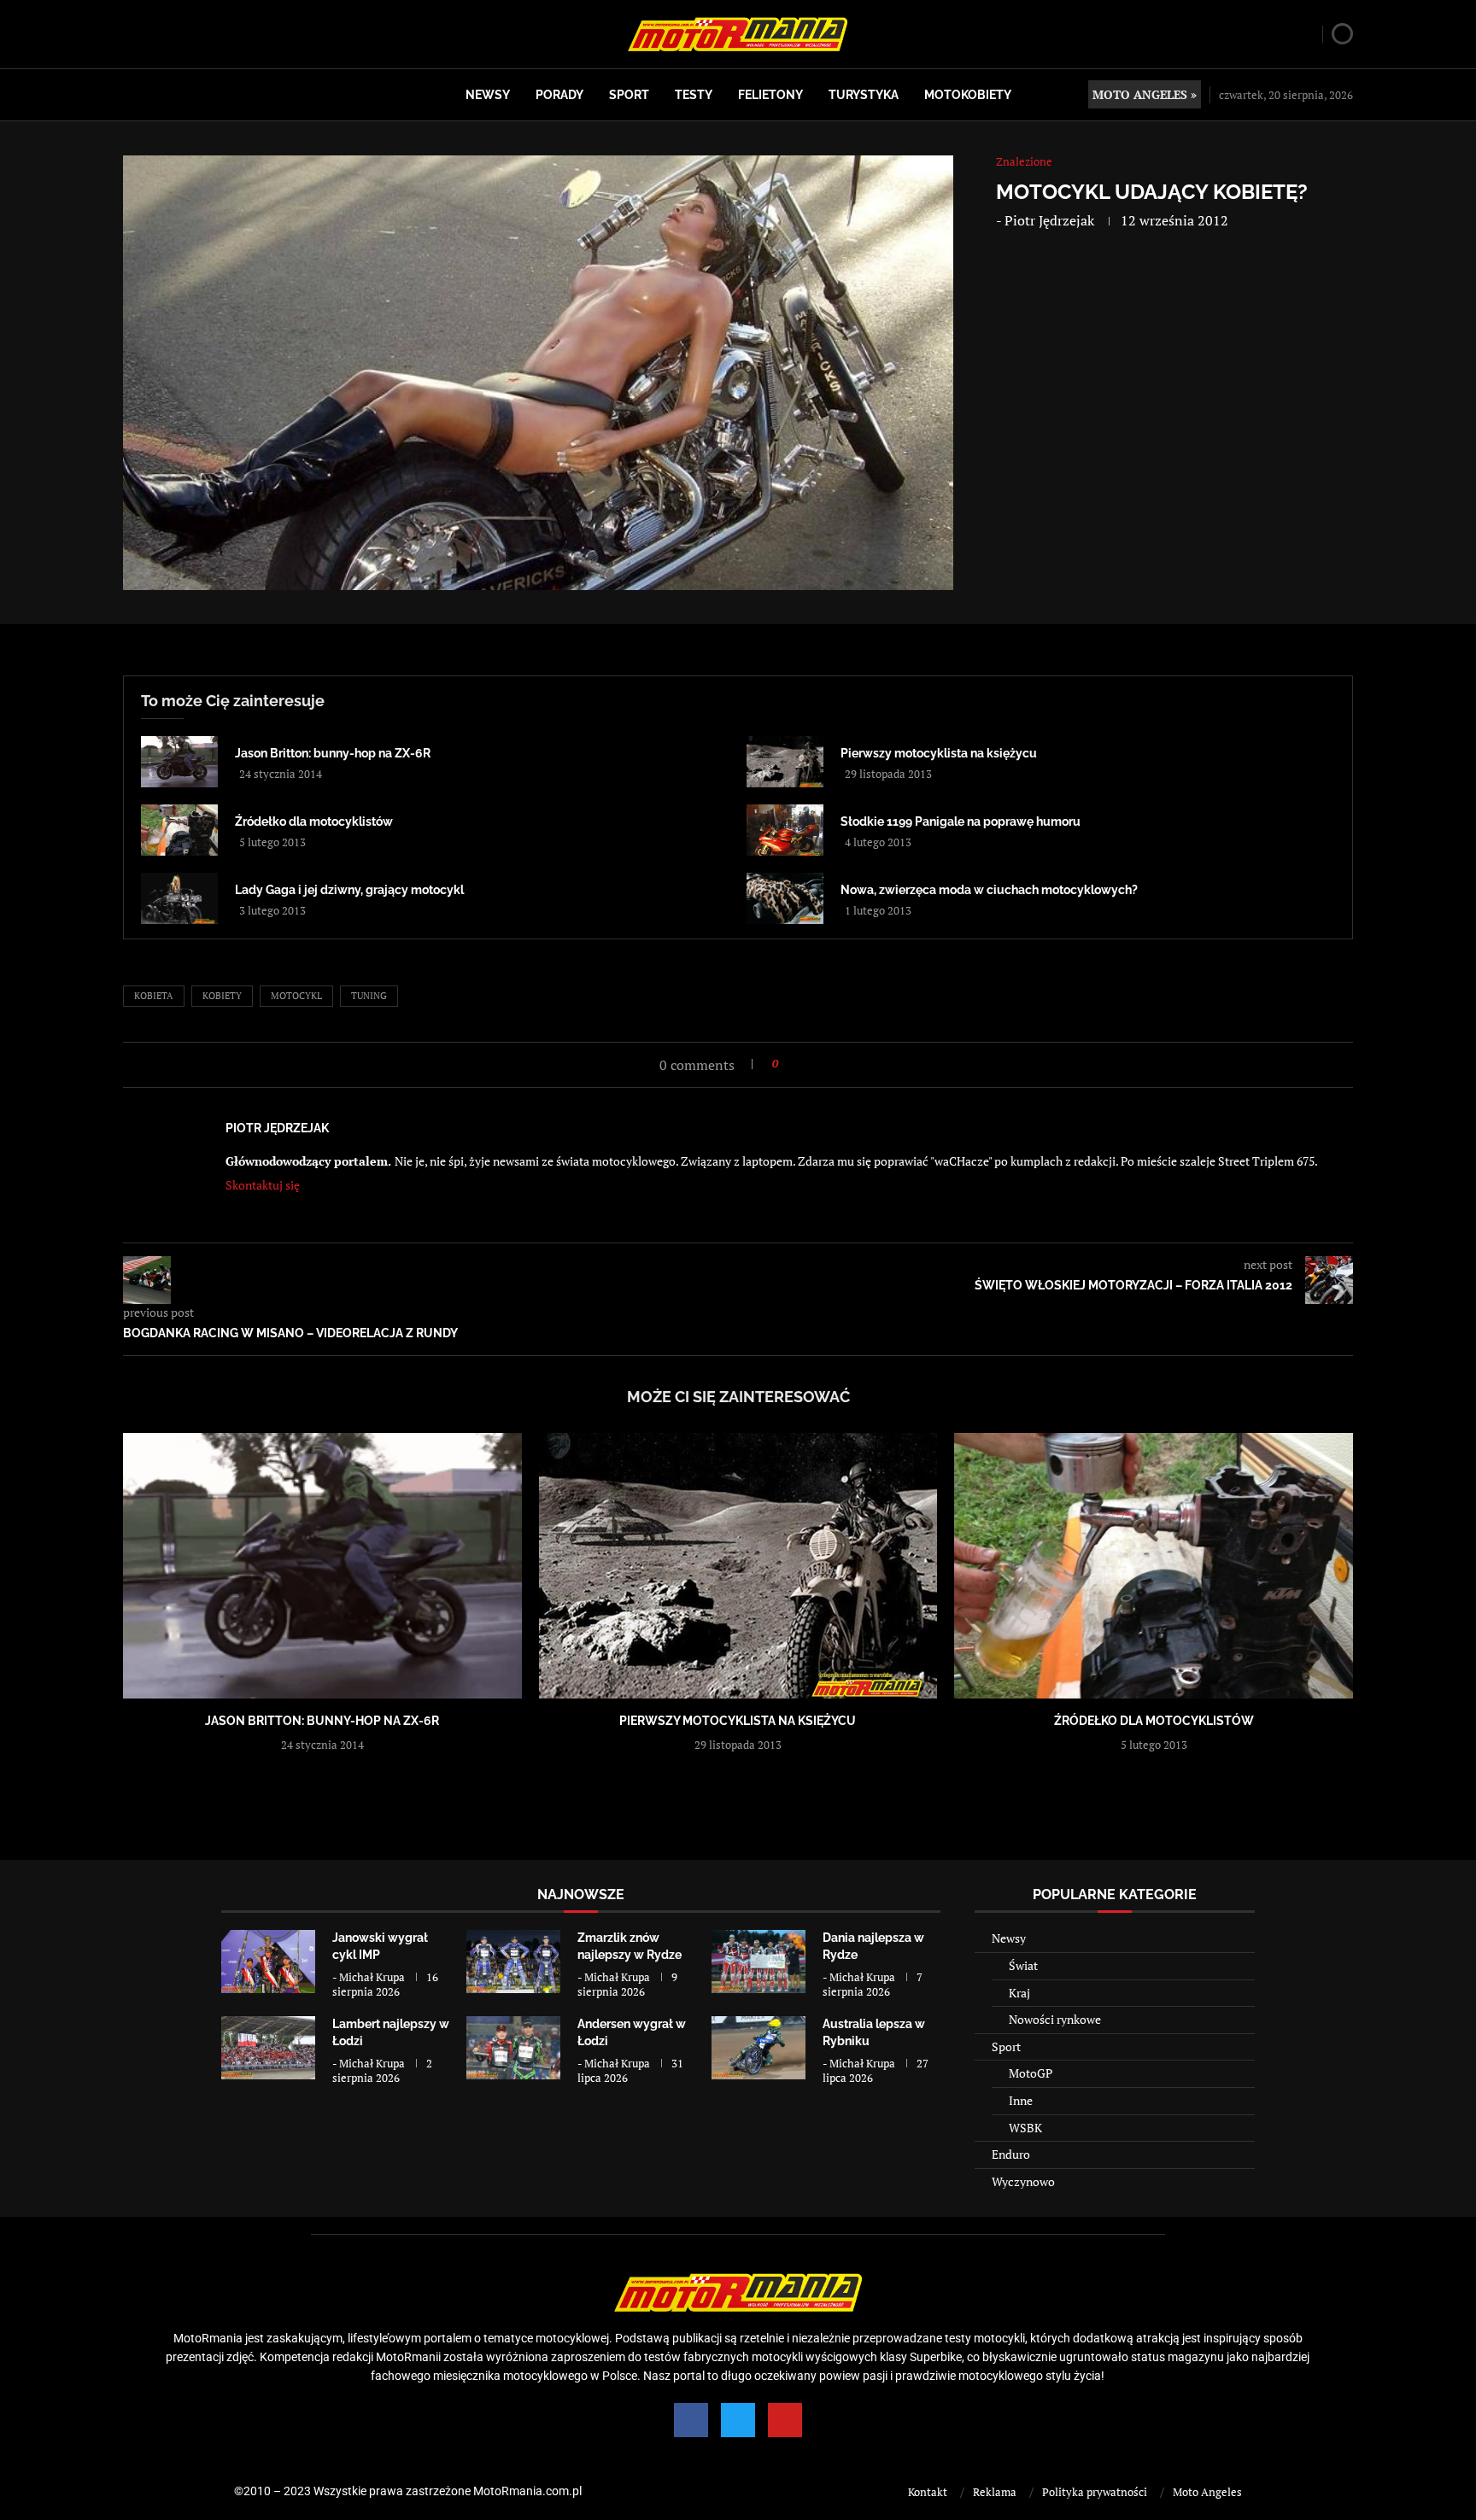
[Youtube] (785, 2420)
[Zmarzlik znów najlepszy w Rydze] (513, 1961)
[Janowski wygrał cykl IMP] (268, 1961)
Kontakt (928, 2492)
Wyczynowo (1023, 2181)
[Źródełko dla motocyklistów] (179, 830)
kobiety (222, 996)
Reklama (995, 2492)
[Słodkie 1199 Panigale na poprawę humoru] (785, 830)
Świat (1023, 1965)
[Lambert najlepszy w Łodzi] (268, 2047)
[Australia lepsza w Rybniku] (758, 2047)
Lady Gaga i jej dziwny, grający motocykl (349, 890)
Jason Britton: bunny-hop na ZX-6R (333, 753)
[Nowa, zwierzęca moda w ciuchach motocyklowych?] (785, 898)
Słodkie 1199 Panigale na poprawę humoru (961, 821)
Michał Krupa (372, 1977)
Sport (629, 95)
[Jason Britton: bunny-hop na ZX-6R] (179, 762)
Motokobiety (968, 95)
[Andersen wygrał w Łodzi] (513, 2047)
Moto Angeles (1207, 2492)
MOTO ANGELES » (1145, 94)
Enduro (1011, 2154)
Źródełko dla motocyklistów (314, 821)
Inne (1021, 2100)
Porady (559, 95)
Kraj (1019, 1993)
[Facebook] (691, 2420)
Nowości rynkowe (1055, 2019)
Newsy (488, 95)
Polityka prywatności (1095, 2492)
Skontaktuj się (263, 1185)
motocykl (296, 996)
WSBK (1025, 2128)
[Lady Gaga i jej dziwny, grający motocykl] (179, 898)
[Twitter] (738, 2420)
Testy (694, 95)
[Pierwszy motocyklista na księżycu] (785, 762)
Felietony (770, 95)
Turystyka (864, 95)
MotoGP (1031, 2073)
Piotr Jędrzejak (1049, 220)
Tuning (369, 996)
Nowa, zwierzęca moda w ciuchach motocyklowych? (989, 890)
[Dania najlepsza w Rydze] (758, 1961)
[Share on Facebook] (797, 1064)
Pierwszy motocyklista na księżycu (939, 753)
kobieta (154, 996)
